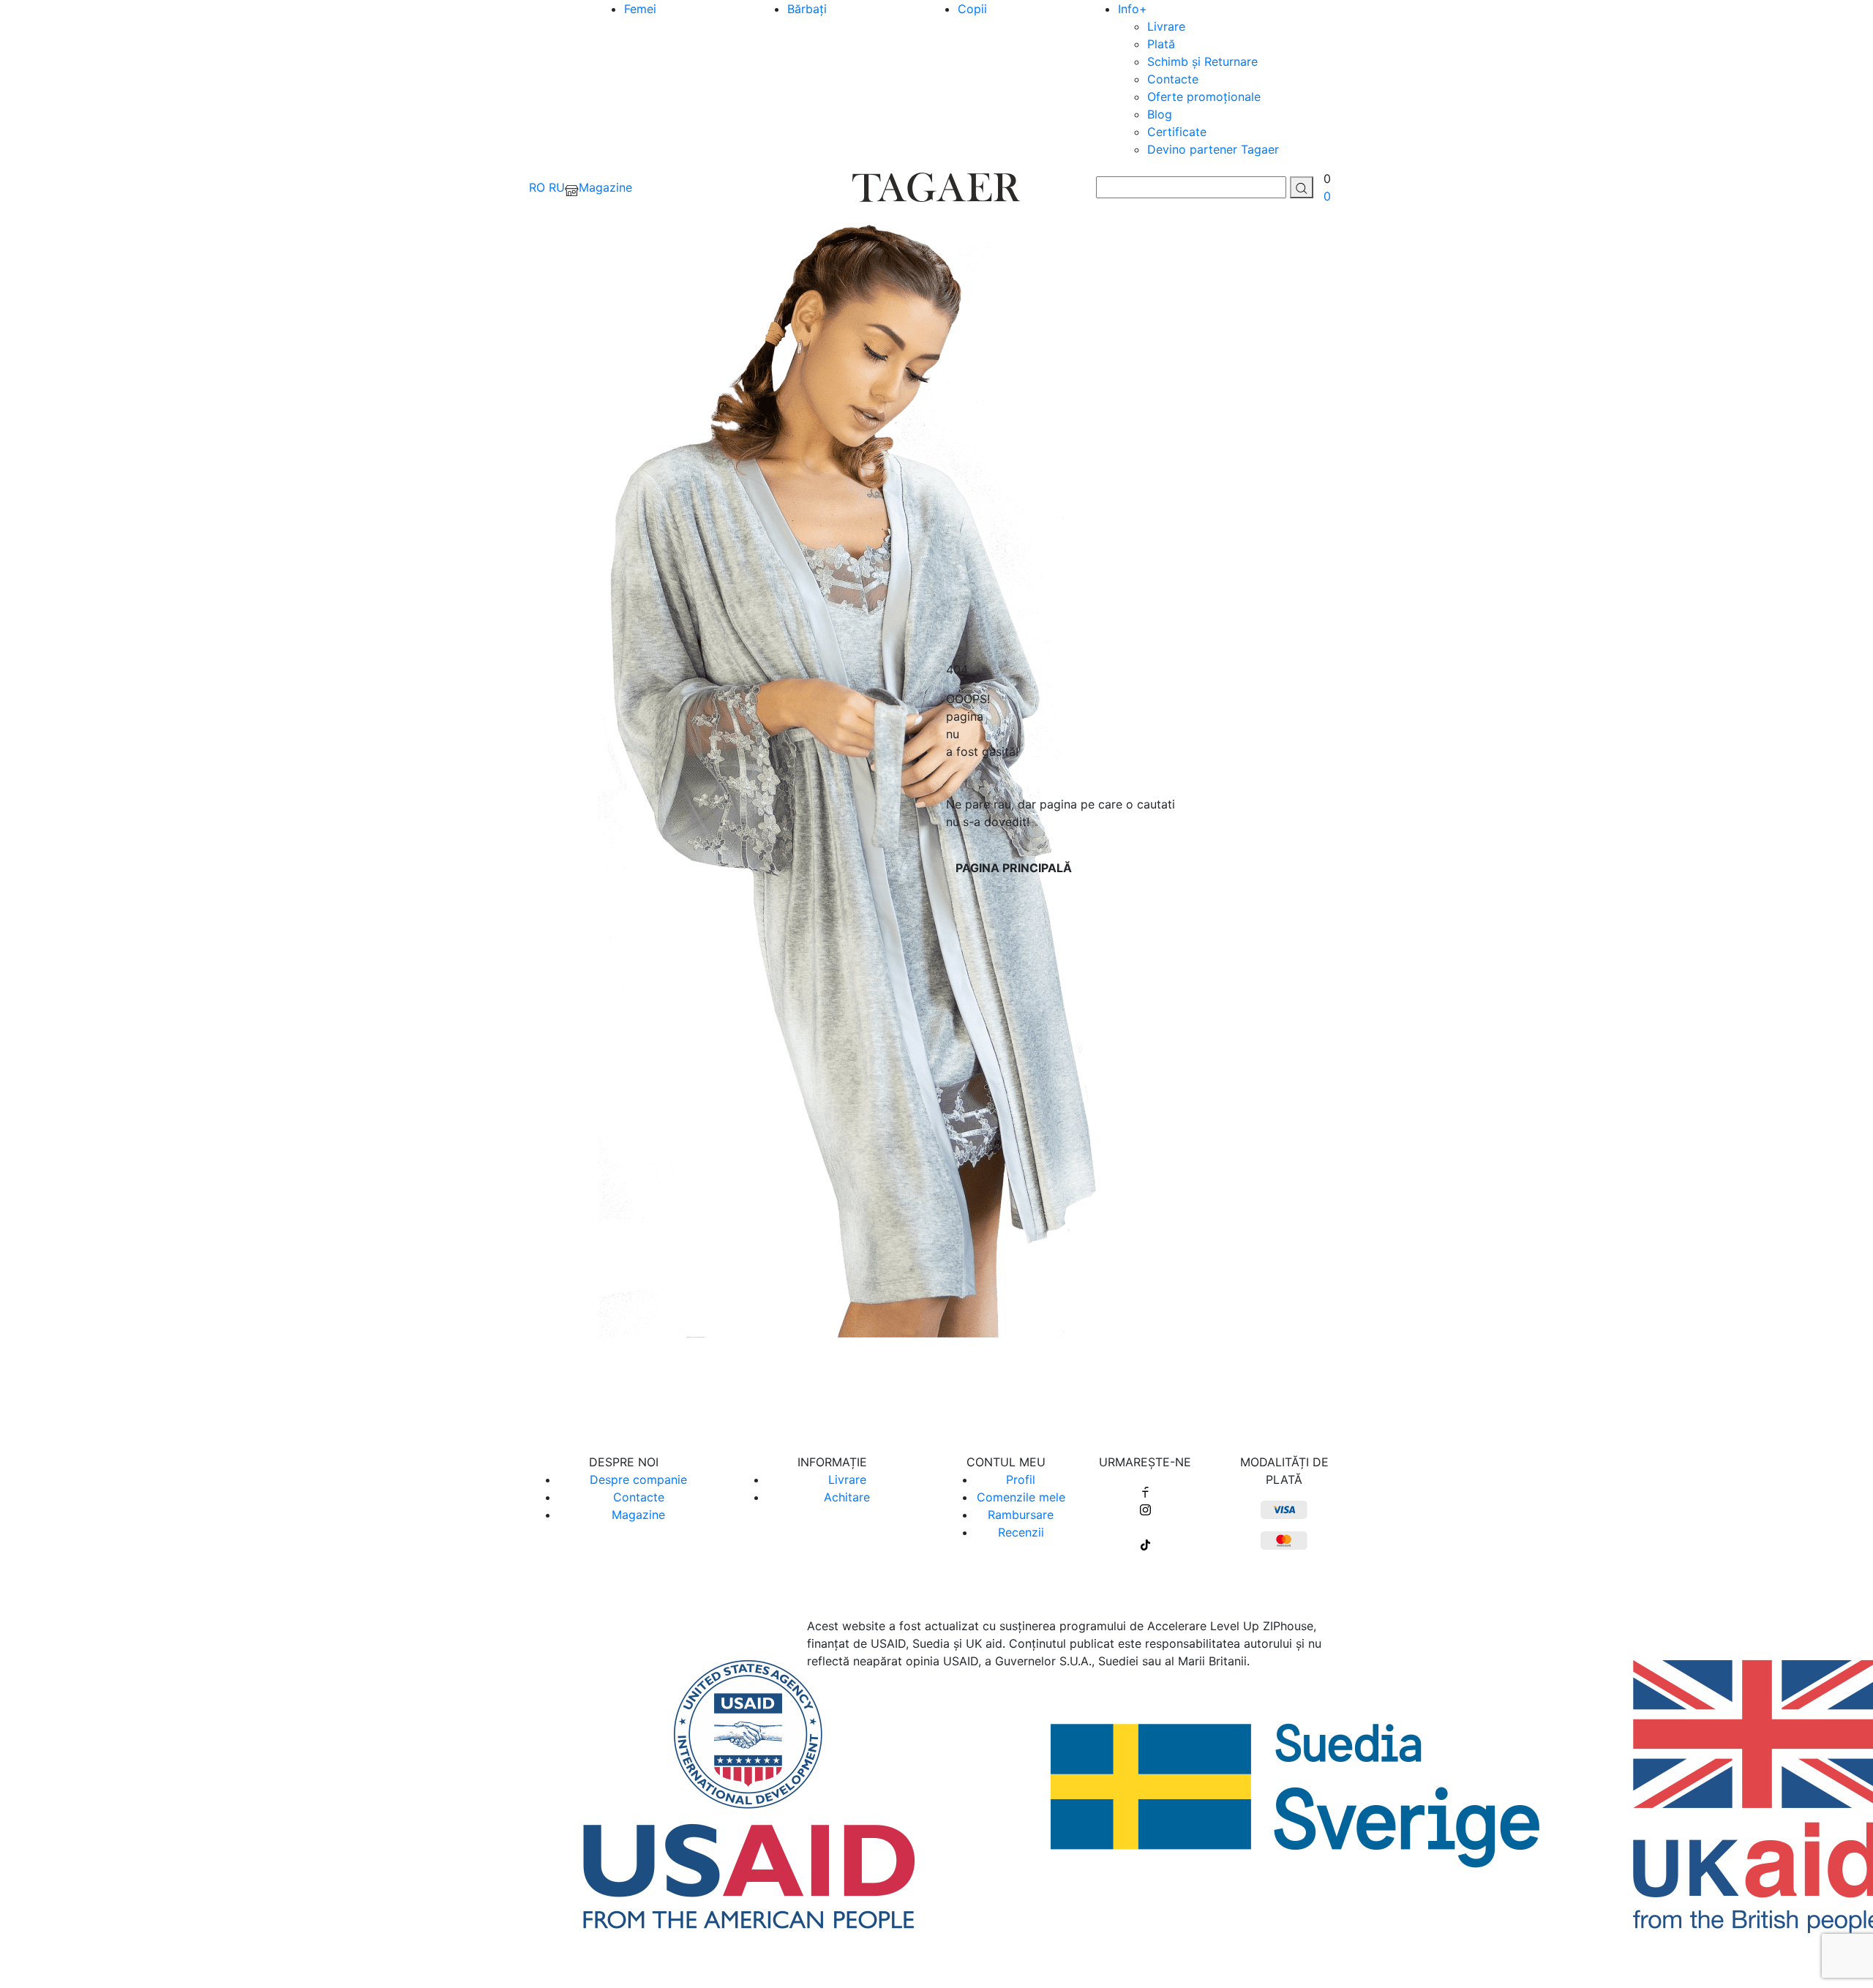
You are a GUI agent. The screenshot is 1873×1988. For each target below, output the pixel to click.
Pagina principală (1014, 868)
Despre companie (638, 1479)
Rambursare (1021, 1515)
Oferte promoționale (1204, 97)
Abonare (937, 1387)
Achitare (847, 1497)
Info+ (1133, 9)
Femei (640, 9)
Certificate (1177, 132)
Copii (972, 9)
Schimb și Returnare (1202, 61)
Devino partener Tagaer (1213, 149)
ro (537, 187)
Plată (1161, 44)
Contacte (1173, 79)
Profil (1021, 1479)
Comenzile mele (1021, 1497)
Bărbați (807, 9)
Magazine (638, 1515)
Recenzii (1021, 1532)
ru (557, 187)
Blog (1160, 114)
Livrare (1166, 26)
